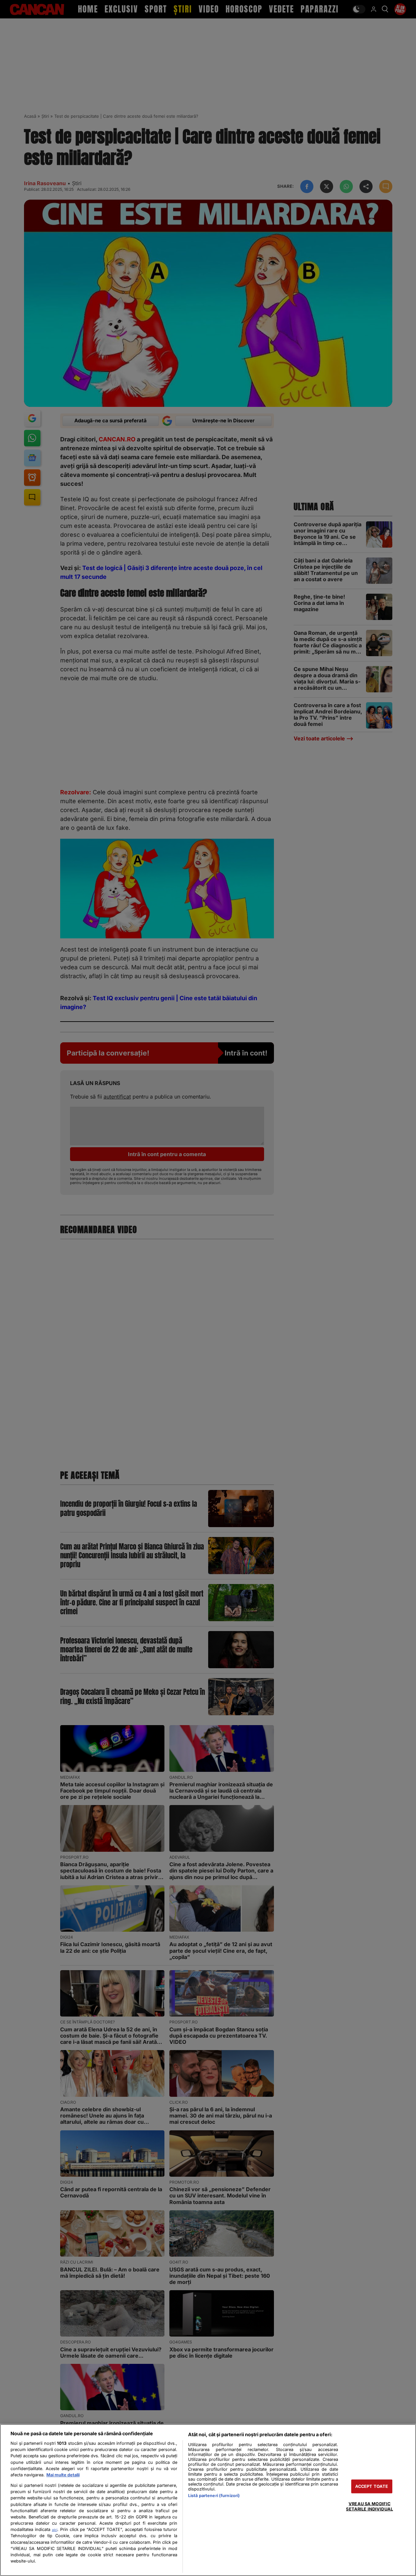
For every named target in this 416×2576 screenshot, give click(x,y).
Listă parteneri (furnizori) (214, 2496)
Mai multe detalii (63, 2475)
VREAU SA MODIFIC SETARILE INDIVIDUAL (369, 2506)
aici (55, 2530)
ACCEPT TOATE (372, 2486)
